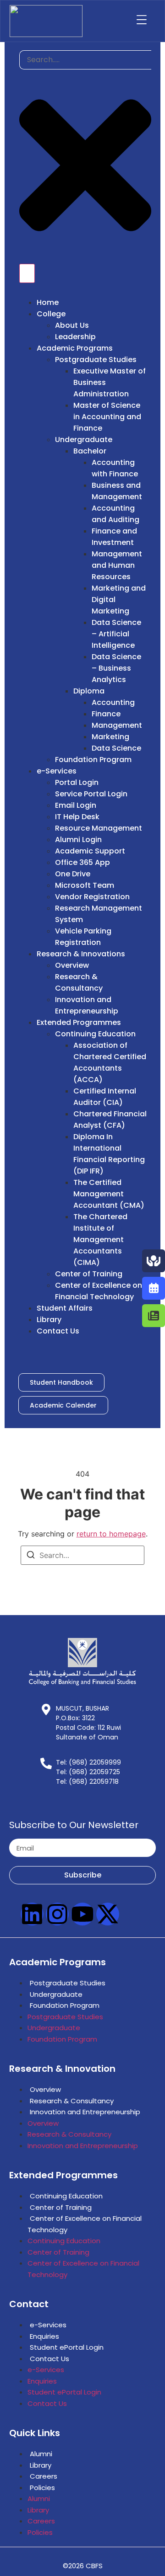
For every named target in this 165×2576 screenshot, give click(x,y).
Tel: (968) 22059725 (88, 1772)
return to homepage (111, 1534)
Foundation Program (65, 2005)
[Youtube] (82, 1914)
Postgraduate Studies (68, 1983)
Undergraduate (56, 1994)
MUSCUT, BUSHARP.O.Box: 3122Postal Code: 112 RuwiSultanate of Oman (88, 1723)
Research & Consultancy (72, 2101)
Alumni (41, 2454)
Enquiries (44, 2336)
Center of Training (61, 2207)
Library (41, 2465)
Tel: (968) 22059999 (88, 1762)
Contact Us (49, 2359)
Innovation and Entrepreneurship (85, 2112)
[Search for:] (82, 1555)
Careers (44, 2476)
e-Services (48, 2325)
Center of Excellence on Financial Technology (85, 2224)
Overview (45, 2089)
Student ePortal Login (67, 2347)
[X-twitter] (108, 1914)
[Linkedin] (32, 1914)
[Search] (31, 1556)
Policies (42, 2488)
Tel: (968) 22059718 (87, 1781)
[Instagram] (57, 1914)
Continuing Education (66, 2196)
